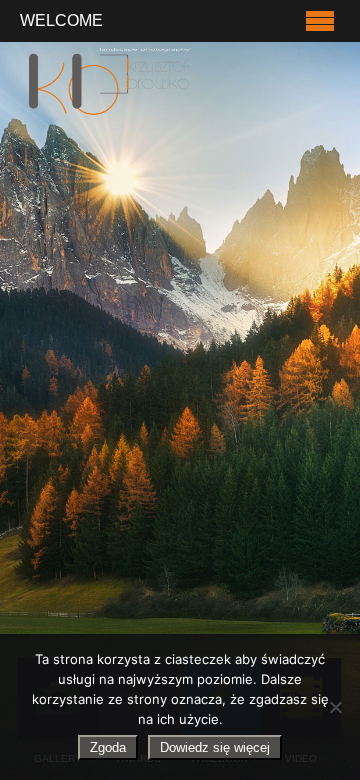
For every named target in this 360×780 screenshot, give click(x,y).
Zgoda (108, 747)
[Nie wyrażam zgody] (335, 707)
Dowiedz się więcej (215, 747)
